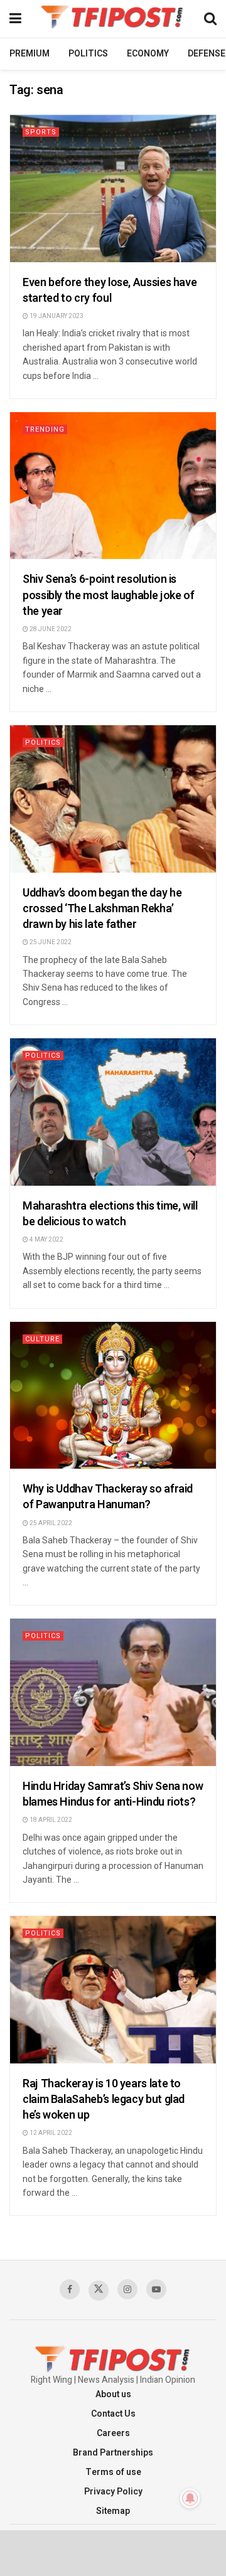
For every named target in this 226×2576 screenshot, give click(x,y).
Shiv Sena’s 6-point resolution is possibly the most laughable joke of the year (108, 595)
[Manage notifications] (190, 2498)
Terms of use (113, 2472)
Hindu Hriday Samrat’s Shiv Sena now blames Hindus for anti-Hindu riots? (113, 1794)
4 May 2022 (46, 1240)
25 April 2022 (50, 1523)
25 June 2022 (50, 942)
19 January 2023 (56, 316)
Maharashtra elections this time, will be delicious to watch (110, 1214)
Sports (41, 132)
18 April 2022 (50, 1820)
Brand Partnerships (113, 2453)
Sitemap (113, 2511)
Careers (113, 2433)
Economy (148, 54)
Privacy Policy (113, 2492)
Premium (30, 54)
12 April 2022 (50, 2133)
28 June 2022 (50, 629)
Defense (207, 54)
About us (113, 2394)
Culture (42, 1339)
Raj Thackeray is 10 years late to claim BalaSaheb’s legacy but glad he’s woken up (104, 2100)
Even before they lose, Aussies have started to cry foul (110, 290)
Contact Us (113, 2414)
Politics (88, 54)
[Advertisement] (113, 2552)
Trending (45, 429)
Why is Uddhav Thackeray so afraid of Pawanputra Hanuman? (108, 1497)
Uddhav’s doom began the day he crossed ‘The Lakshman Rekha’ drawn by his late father (102, 909)
